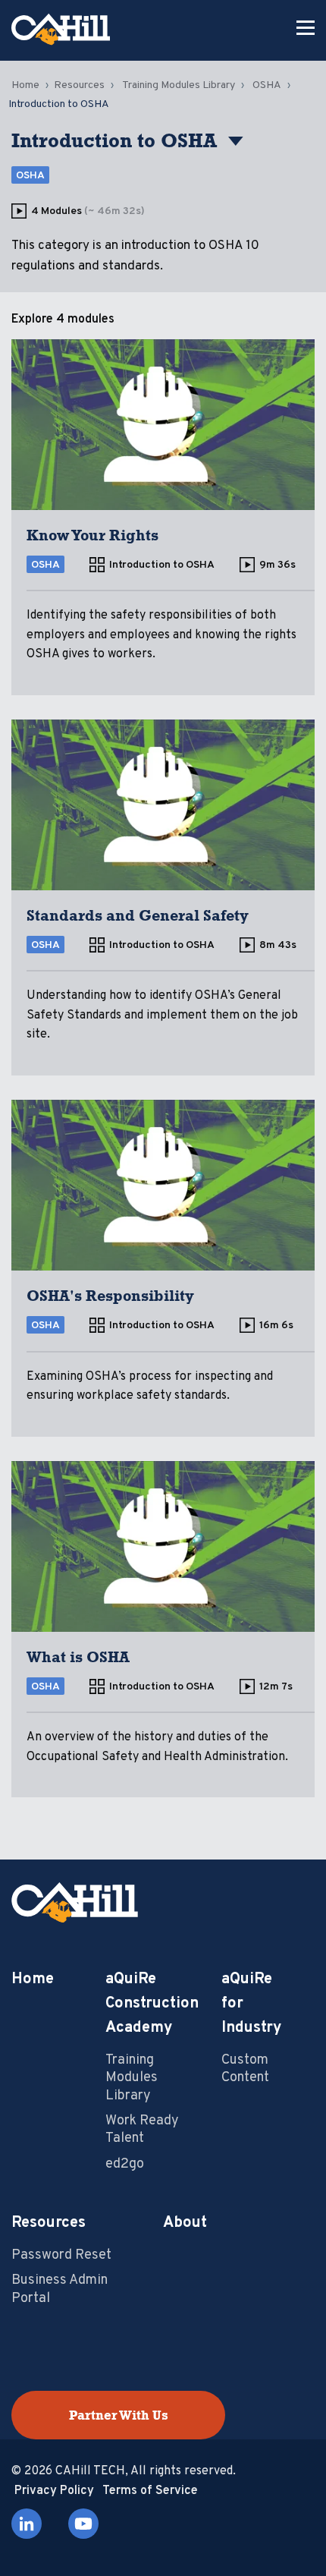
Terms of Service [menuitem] (150, 2491)
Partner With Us (119, 2415)
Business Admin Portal (60, 2289)
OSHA (267, 85)
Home (25, 85)
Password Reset (61, 2255)
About (185, 2223)
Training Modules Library (179, 85)
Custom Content (245, 2069)
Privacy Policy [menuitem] (54, 2491)
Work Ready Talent (142, 2130)
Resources (79, 85)
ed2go (125, 2164)
